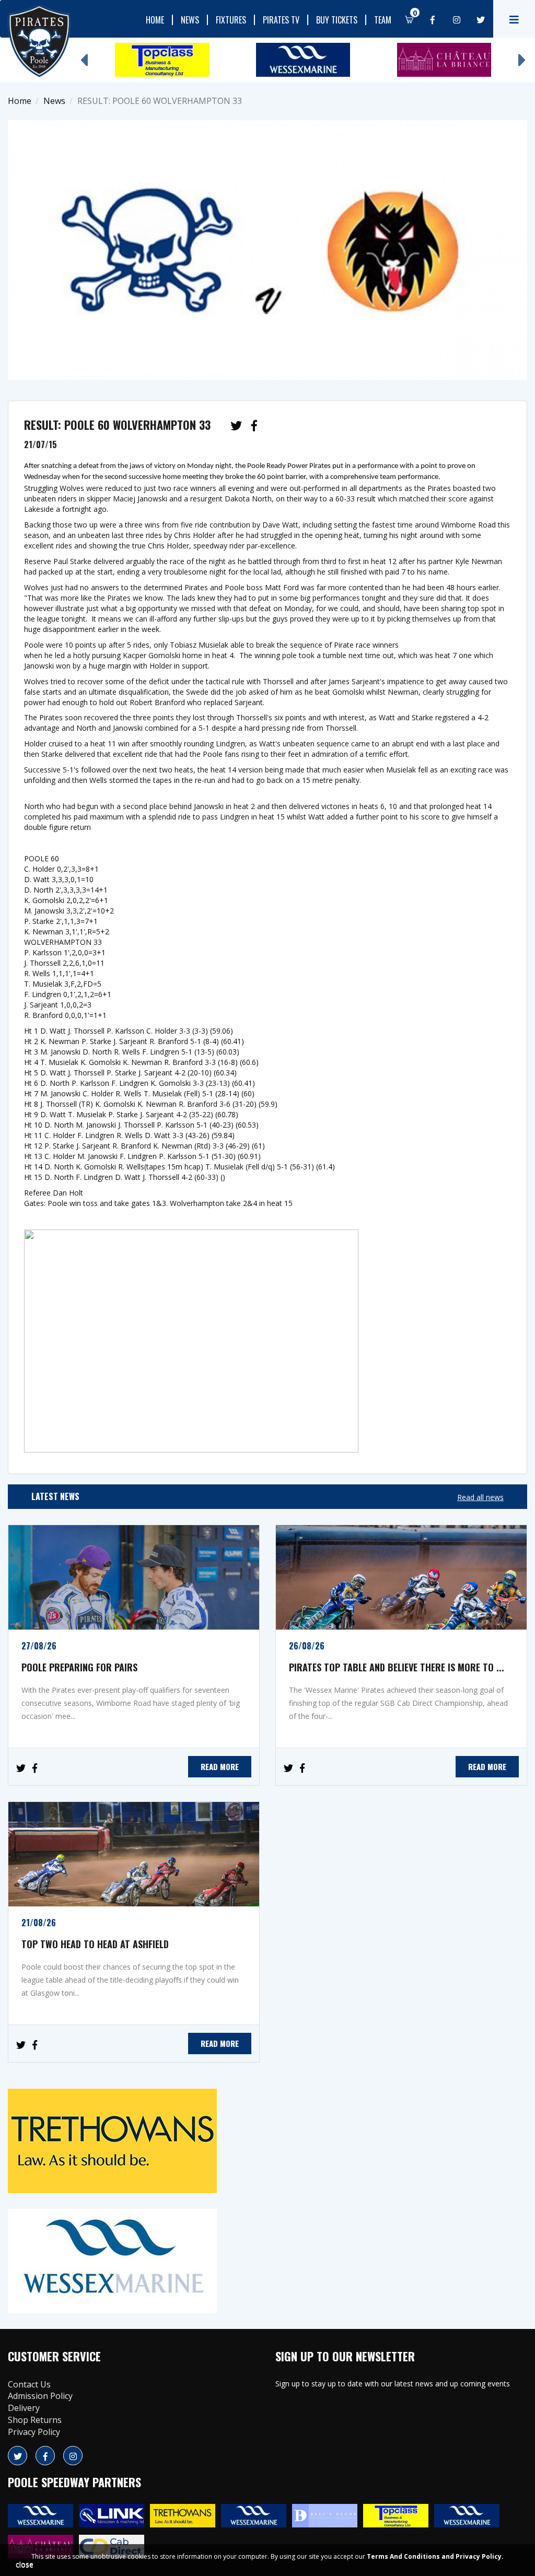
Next (522, 55)
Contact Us (29, 2384)
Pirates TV (281, 20)
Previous (84, 55)
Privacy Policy (34, 2432)
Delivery (24, 2408)
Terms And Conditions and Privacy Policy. (435, 2556)
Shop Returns (35, 2420)
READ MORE (220, 1766)
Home (155, 20)
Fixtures (231, 20)
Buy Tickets (337, 20)
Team (383, 20)
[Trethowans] (267, 2141)
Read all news (480, 1497)
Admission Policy (40, 2396)
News (190, 20)
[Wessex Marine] (267, 2261)
